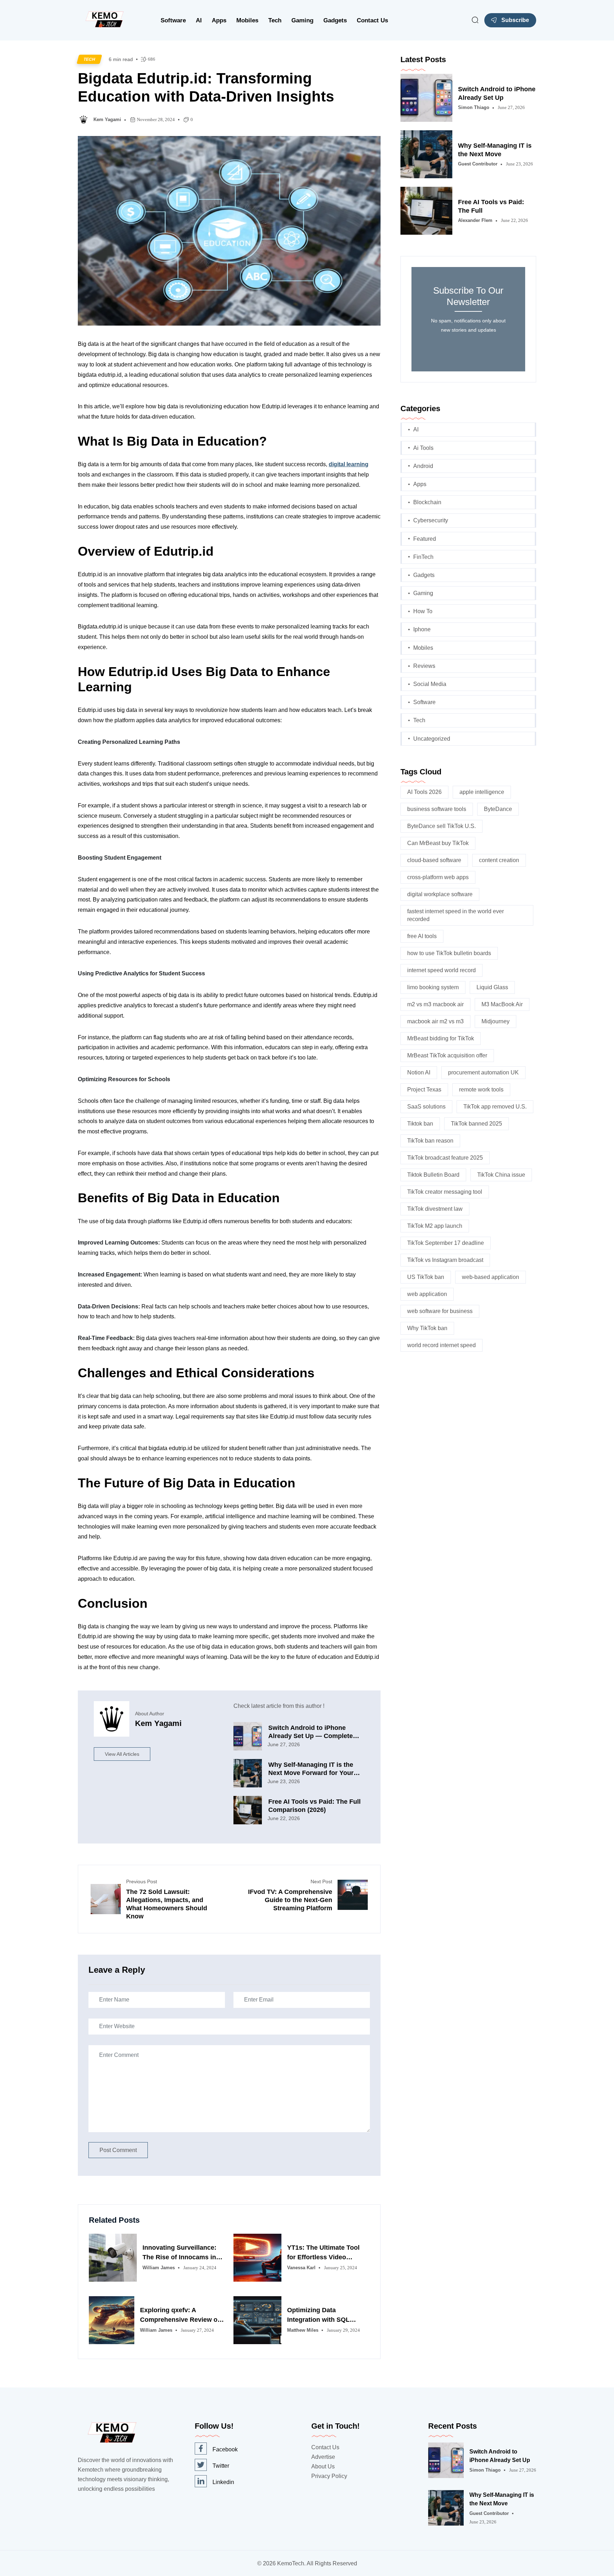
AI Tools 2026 (424, 792)
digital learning (349, 464)
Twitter (221, 2466)
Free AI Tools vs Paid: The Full (491, 206)
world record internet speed (441, 1345)
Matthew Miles (303, 2330)
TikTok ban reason (430, 1141)
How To (423, 611)
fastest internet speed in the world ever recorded (456, 915)
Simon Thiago (474, 107)
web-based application (491, 1277)
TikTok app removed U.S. (495, 1107)
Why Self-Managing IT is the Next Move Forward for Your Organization (311, 1769)
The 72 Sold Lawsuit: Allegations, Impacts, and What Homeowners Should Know (167, 1904)
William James (159, 2268)
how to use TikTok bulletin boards (449, 953)
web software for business (440, 1311)
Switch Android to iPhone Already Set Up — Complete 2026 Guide (311, 1732)
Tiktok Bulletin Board (433, 1175)
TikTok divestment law (435, 1209)
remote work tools (481, 1090)
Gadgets (335, 20)
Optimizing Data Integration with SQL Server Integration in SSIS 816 (326, 2316)
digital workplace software (440, 894)
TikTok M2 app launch (435, 1226)
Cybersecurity (431, 520)
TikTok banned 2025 (476, 1124)
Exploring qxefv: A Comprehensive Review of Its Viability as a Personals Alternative (180, 2316)
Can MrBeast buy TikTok (438, 843)
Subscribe (515, 20)
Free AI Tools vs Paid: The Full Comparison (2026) (314, 1806)
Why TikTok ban (427, 1328)
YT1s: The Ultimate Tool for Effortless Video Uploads (323, 2253)
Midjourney (495, 1021)
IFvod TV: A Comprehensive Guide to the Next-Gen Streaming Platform (290, 1900)
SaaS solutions (426, 1107)
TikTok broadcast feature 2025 (445, 1158)
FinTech (423, 557)
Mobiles (247, 20)
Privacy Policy (329, 2476)
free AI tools (422, 936)
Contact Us (372, 20)
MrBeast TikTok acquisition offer (447, 1055)
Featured (425, 539)
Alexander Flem (475, 220)
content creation (499, 860)
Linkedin (223, 2482)
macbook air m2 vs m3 (435, 1021)
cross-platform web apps (438, 877)
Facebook (225, 2449)
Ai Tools (423, 448)
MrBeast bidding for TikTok (441, 1038)
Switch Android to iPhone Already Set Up (497, 93)
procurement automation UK (483, 1072)
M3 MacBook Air (502, 1004)
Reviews (424, 666)
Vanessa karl (301, 2268)
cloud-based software (434, 860)
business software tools (437, 809)
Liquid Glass (492, 987)
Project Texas (424, 1090)
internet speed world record (441, 970)
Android (423, 466)
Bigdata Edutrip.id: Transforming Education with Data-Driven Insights (206, 87)
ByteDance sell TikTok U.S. (441, 826)
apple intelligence (482, 792)
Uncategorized (432, 739)
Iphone (422, 629)
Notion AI (419, 1072)
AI (199, 20)
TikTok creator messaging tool (445, 1192)
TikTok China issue (501, 1175)
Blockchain (427, 502)
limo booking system (433, 987)
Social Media (430, 684)
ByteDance (498, 809)
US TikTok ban (426, 1277)
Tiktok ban (420, 1124)
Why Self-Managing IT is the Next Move (495, 150)
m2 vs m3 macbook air (435, 1004)
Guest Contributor (478, 164)
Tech (275, 20)
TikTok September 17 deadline (446, 1243)
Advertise (323, 2457)
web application (427, 1294)
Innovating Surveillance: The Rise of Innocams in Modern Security (179, 2253)
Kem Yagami (107, 119)
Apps (219, 20)
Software (173, 20)
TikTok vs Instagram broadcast (445, 1260)
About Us (323, 2466)
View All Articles (122, 1754)
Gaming (302, 20)
